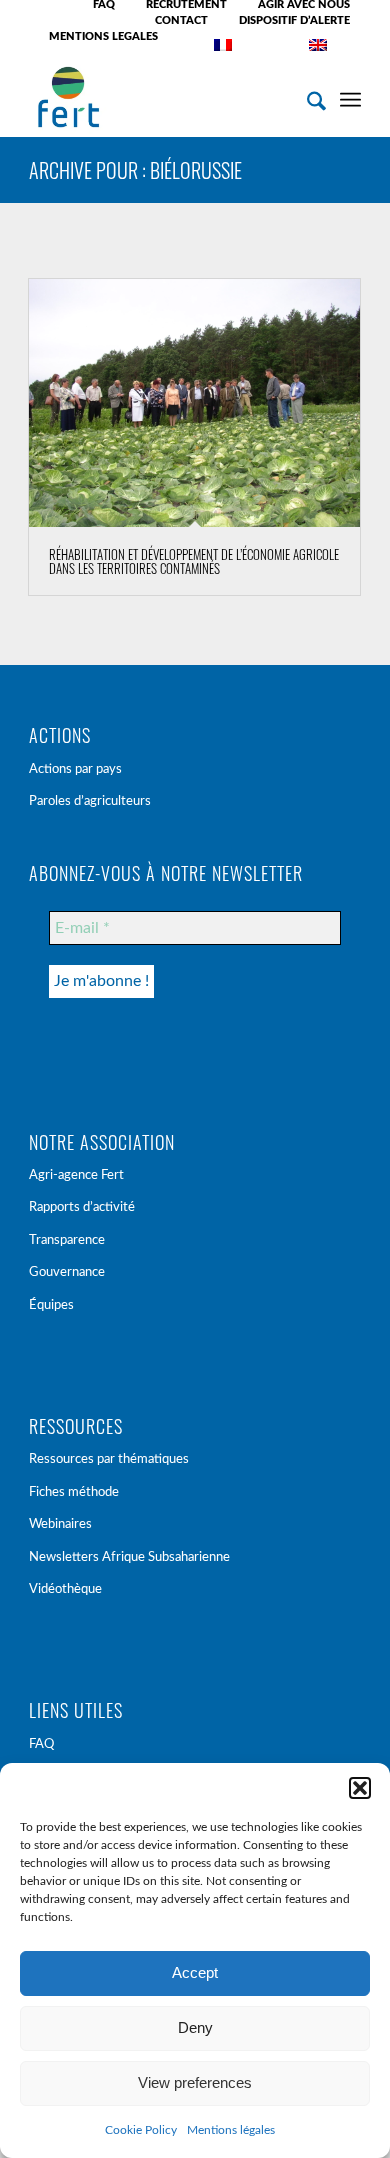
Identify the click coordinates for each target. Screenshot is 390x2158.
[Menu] (350, 97)
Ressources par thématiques (109, 1459)
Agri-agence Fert (76, 1175)
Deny (195, 2027)
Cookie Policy (141, 2130)
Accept (195, 1972)
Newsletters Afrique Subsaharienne (129, 1557)
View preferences (195, 2082)
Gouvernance (67, 1272)
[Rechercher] (306, 97)
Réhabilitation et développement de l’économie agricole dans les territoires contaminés (194, 561)
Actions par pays (75, 769)
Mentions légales (231, 2130)
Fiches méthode (74, 1492)
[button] (360, 1788)
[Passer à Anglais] (318, 45)
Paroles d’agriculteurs (90, 801)
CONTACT (181, 20)
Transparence (67, 1240)
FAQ (41, 1744)
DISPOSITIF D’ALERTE (294, 20)
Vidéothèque (65, 1589)
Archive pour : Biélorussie (135, 170)
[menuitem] (104, 5)
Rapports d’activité (82, 1207)
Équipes (51, 1305)
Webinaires (60, 1524)
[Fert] (161, 97)
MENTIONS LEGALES (103, 36)
